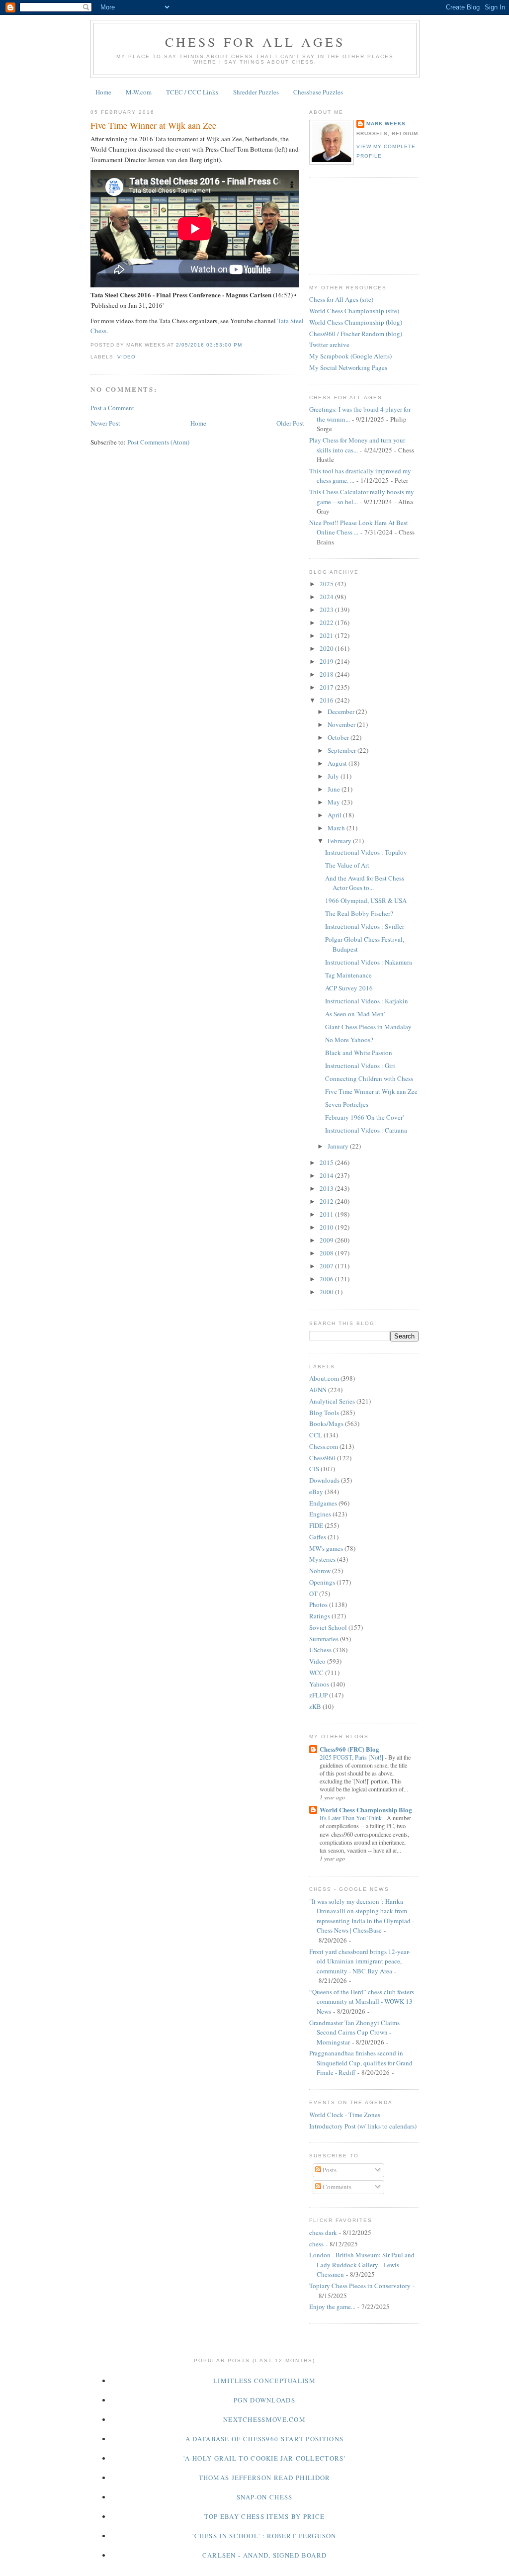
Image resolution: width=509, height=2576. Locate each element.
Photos (318, 1604)
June (335, 789)
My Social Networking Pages (348, 367)
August (338, 763)
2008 (327, 1253)
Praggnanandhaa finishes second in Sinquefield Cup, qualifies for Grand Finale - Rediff (361, 2063)
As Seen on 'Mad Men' (355, 1014)
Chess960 (322, 1458)
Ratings (320, 1616)
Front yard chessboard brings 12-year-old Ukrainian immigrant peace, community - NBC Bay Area (360, 1961)
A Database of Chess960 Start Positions (264, 2439)
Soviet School (328, 1627)
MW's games (326, 1548)
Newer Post (105, 423)
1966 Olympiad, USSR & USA (366, 900)
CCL (316, 1435)
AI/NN (318, 1390)
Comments (336, 2187)
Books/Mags (326, 1423)
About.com (324, 1378)
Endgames (323, 1503)
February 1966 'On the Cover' (364, 1117)
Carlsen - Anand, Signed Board (265, 2555)
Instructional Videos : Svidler (365, 926)
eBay (316, 1492)
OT (313, 1594)
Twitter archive (329, 345)
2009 (327, 1240)
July (334, 776)
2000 (327, 1292)
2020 (327, 648)
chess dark (323, 2232)
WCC (316, 1673)
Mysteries (322, 1559)
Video (127, 357)
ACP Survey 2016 (349, 988)
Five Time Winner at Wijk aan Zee (153, 125)
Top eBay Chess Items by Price (265, 2516)
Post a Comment (112, 408)
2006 (327, 1279)
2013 (327, 1188)
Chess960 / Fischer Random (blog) (356, 334)
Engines (320, 1514)
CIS (314, 1469)
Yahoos (319, 1684)
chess (316, 2244)
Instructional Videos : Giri (360, 1066)
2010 (327, 1227)
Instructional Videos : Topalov (366, 852)
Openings (322, 1582)
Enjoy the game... (332, 2307)
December (342, 711)
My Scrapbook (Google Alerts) (350, 356)
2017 (327, 687)
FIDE (316, 1525)
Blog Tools (324, 1413)
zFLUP (318, 1695)
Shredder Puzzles (256, 92)
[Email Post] (245, 345)
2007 (327, 1266)
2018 (327, 674)
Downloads (324, 1480)
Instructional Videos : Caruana (366, 1130)
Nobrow (320, 1571)
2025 (327, 584)
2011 (327, 1214)
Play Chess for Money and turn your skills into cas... (357, 445)
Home (103, 92)
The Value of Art (347, 865)
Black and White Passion (359, 1053)
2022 (327, 622)
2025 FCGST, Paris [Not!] (352, 1757)
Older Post (290, 423)
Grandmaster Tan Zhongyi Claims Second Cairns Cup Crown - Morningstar (354, 2032)
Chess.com (324, 1446)
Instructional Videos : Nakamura (369, 962)
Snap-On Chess (265, 2497)
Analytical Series (332, 1401)
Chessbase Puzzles (318, 92)
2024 (327, 597)
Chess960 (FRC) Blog (349, 1749)
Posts (329, 2170)
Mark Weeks (386, 124)
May (335, 802)
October (339, 737)
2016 (327, 700)
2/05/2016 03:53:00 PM (209, 345)
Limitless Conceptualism (264, 2381)
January (339, 1146)
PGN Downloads (264, 2400)
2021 (327, 635)
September (342, 750)
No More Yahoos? (349, 1040)
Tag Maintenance (348, 975)
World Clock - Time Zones (345, 2115)
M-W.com (139, 92)
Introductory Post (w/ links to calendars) (363, 2126)
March (337, 828)
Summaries (324, 1639)
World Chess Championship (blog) (356, 322)
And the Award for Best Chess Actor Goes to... (365, 883)
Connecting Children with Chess (369, 1078)
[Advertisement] (354, 224)
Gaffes (318, 1537)
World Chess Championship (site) (354, 311)
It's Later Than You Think (351, 1818)
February (340, 841)
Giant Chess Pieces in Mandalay (368, 1027)
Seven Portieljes (347, 1104)
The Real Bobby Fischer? (359, 913)
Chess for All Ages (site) (341, 299)
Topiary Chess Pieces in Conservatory (360, 2286)
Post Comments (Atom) (158, 442)
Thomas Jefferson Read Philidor (265, 2478)
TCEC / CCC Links (192, 92)
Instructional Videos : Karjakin (367, 1001)
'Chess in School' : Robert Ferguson (264, 2536)
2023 (327, 610)
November (342, 724)
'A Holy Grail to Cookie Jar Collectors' (264, 2458)
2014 (327, 1175)
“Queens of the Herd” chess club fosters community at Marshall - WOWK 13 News (362, 2001)
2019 (327, 661)
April (335, 815)
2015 (327, 1162)
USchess (320, 1650)
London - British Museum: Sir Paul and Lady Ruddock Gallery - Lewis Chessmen (362, 2265)
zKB (315, 1706)
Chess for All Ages (255, 42)
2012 (327, 1201)
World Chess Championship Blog (366, 1810)
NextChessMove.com (264, 2419)
